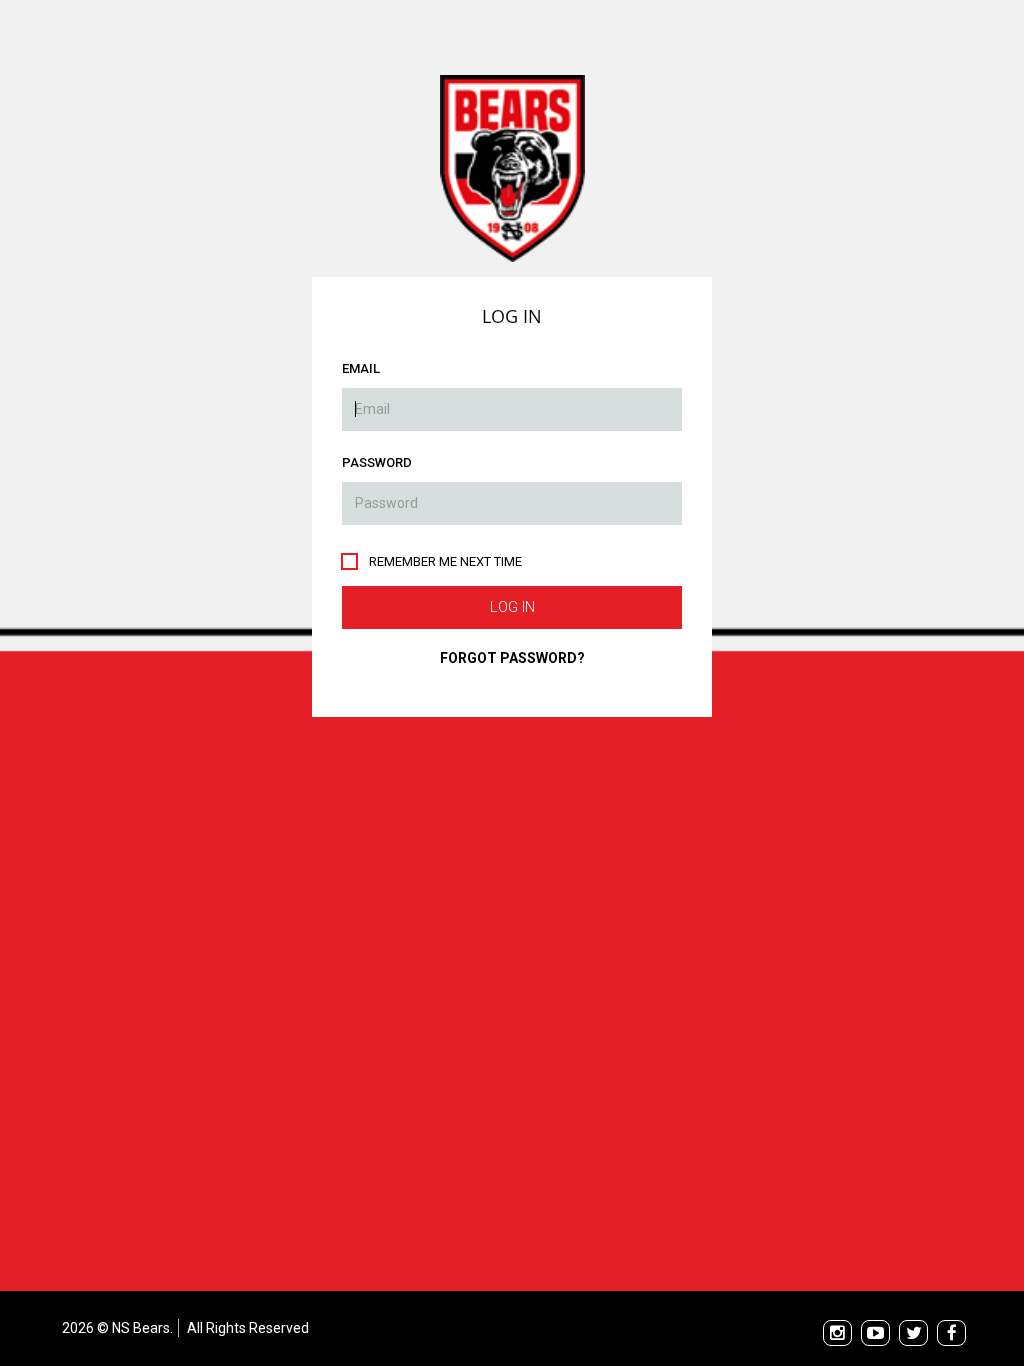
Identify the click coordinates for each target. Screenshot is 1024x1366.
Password (377, 462)
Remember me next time (445, 561)
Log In (512, 607)
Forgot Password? (512, 658)
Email (361, 368)
